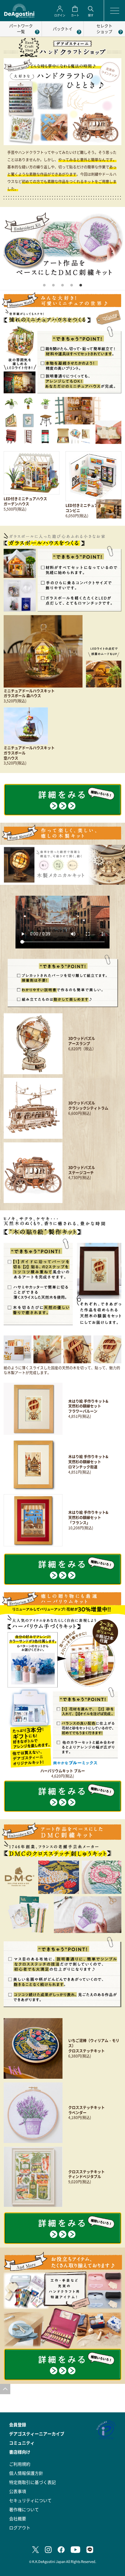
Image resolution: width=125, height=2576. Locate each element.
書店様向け (20, 2452)
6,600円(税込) (88, 1108)
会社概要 (18, 2518)
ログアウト (20, 2528)
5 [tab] (81, 285)
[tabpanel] (62, 246)
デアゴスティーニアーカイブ (37, 2434)
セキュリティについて (30, 2500)
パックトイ (63, 29)
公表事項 (18, 2491)
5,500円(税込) (25, 504)
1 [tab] (44, 285)
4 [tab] (72, 285)
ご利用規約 (20, 2464)
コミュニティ (22, 2443)
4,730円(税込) (82, 1173)
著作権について (24, 2509)
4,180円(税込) (86, 2113)
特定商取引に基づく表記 (32, 2482)
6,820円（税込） (82, 1044)
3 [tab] (62, 285)
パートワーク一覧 (21, 28)
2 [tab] (53, 285)
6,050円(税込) (87, 511)
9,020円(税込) (86, 2177)
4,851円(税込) (88, 1409)
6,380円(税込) (94, 2048)
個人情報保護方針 (26, 2473)
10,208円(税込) (88, 1520)
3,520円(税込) (29, 696)
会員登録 (18, 2424)
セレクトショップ (104, 28)
